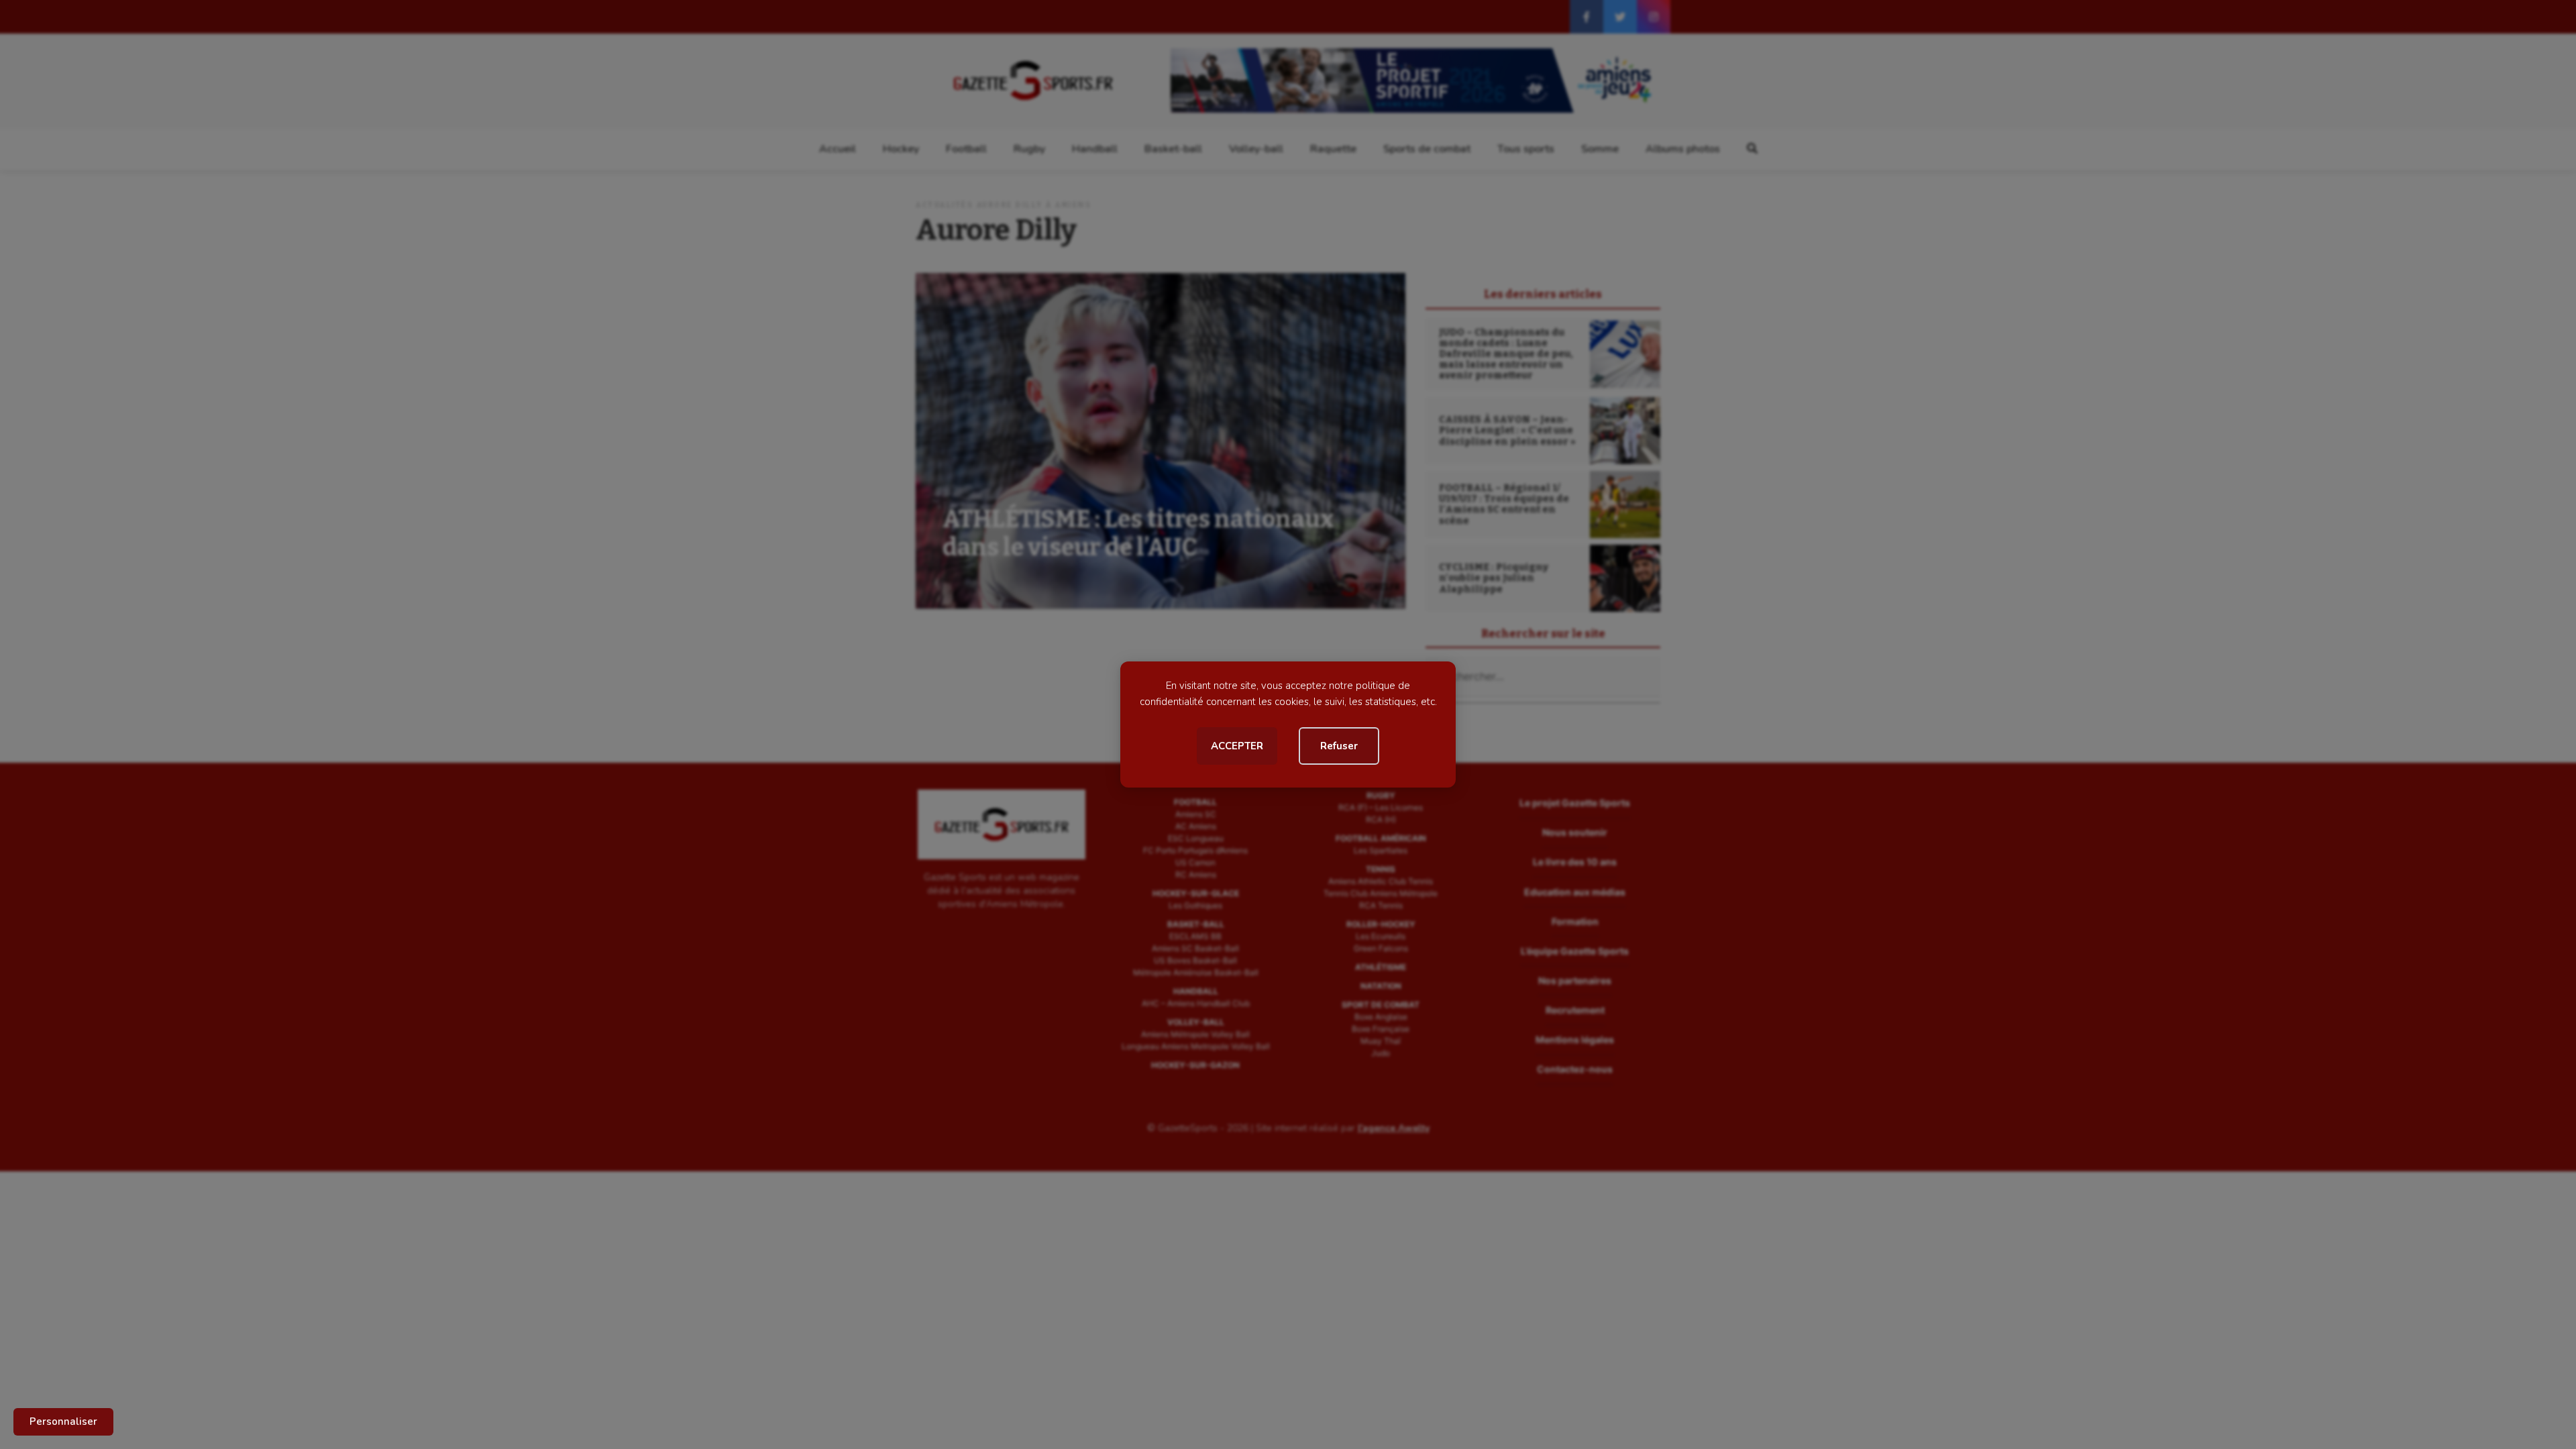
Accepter (1237, 746)
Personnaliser (63, 1421)
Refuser (1339, 746)
